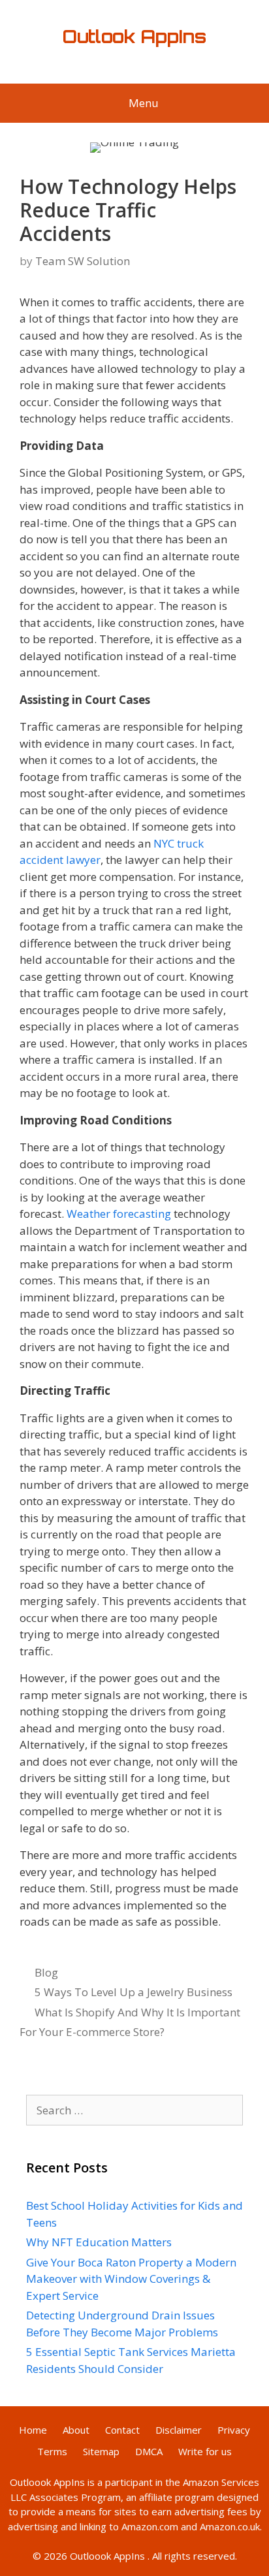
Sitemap (101, 2451)
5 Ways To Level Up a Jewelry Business (134, 1992)
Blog (46, 1972)
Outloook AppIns (47, 2482)
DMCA (149, 2451)
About (76, 2430)
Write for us (205, 2451)
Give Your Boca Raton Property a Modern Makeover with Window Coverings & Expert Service (131, 2279)
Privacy (234, 2430)
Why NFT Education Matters (99, 2242)
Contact (122, 2430)
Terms (52, 2451)
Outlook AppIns (134, 37)
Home (33, 2430)
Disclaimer (179, 2430)
